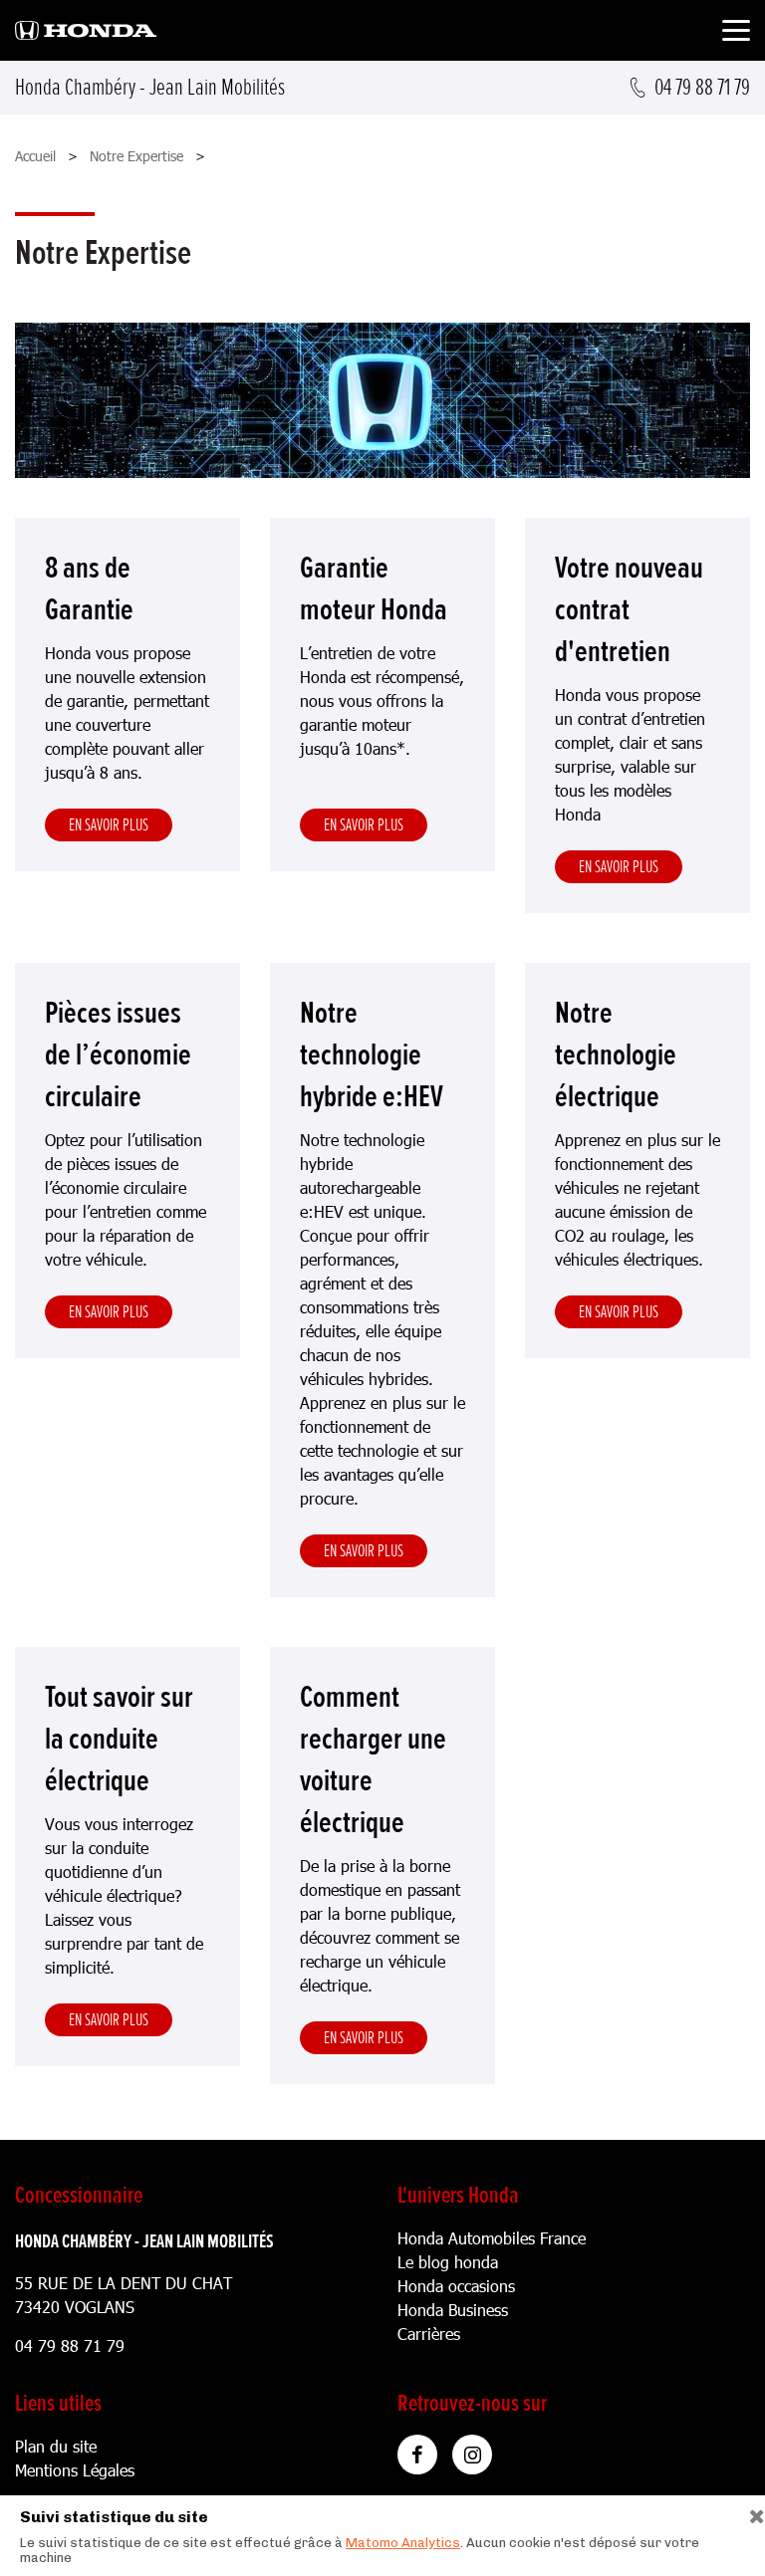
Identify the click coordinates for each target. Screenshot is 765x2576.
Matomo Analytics (403, 2543)
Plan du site (56, 2446)
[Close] (750, 2512)
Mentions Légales (75, 2470)
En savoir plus (109, 824)
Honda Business (453, 2310)
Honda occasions (456, 2286)
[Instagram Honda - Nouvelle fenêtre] (472, 2455)
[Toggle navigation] (736, 33)
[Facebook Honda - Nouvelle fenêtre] (417, 2455)
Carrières (429, 2334)
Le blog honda (448, 2262)
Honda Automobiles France (492, 2238)
